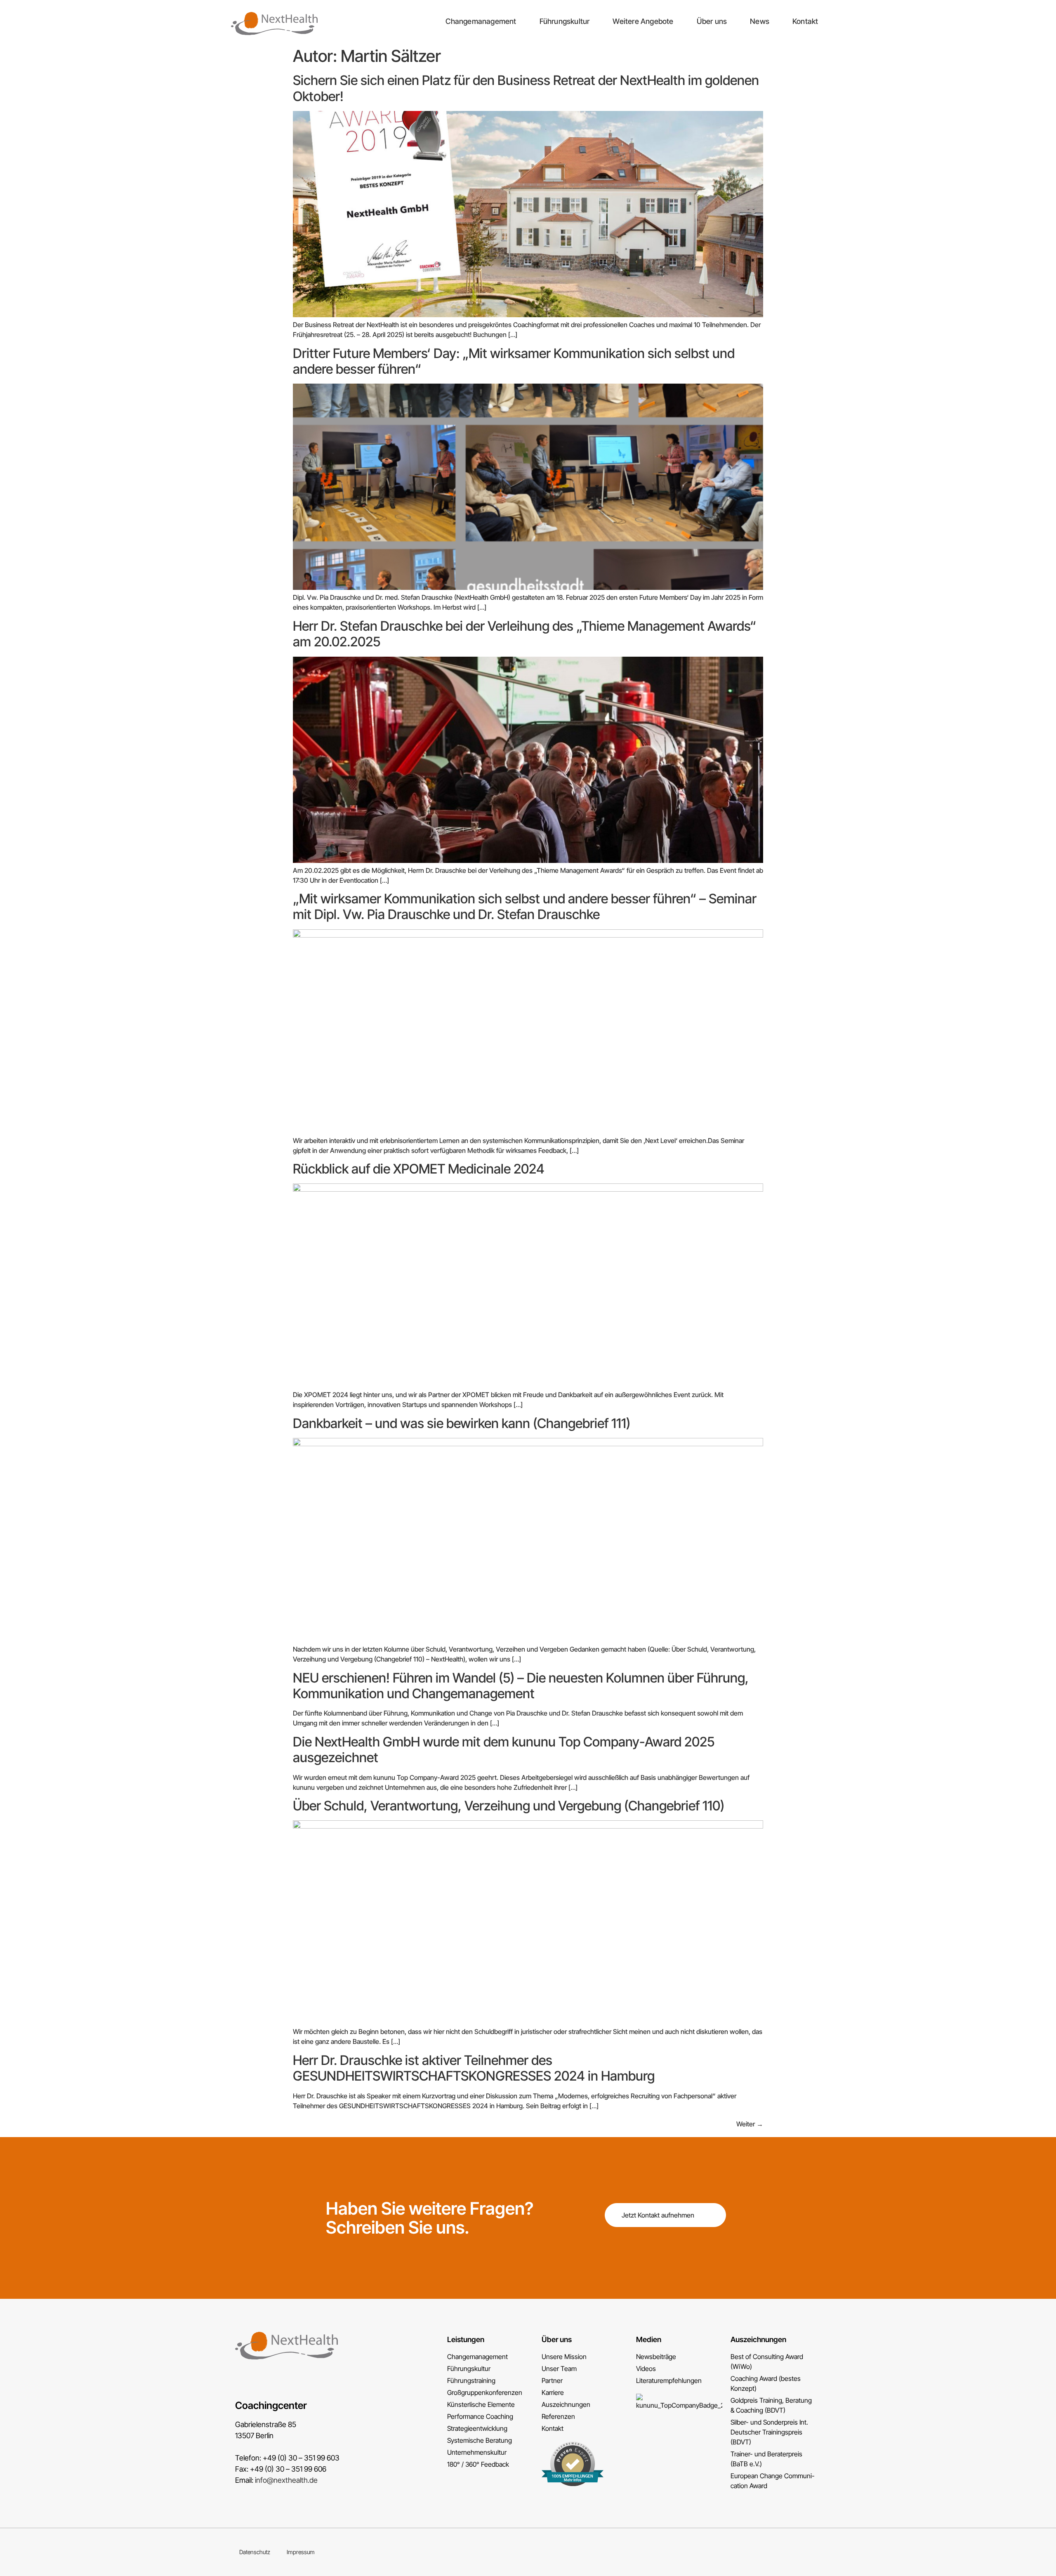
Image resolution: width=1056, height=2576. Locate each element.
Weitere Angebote (643, 21)
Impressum (301, 2552)
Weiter (750, 2124)
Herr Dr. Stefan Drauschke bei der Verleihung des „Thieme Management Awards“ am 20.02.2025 (524, 634)
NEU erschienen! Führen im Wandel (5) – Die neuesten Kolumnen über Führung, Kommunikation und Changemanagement (521, 1686)
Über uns (712, 21)
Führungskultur (565, 21)
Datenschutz (255, 2552)
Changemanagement (481, 21)
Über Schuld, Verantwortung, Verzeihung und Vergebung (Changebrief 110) (509, 1806)
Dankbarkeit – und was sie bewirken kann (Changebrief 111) (462, 1423)
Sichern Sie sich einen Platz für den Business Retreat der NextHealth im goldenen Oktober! (526, 88)
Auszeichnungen (758, 2339)
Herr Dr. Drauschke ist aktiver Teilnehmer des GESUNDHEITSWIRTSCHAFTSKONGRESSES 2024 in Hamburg (474, 2068)
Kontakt (805, 21)
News (760, 21)
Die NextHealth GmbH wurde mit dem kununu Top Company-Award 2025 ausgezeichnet (504, 1750)
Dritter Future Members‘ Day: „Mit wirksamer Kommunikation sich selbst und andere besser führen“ (514, 361)
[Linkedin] (818, 2552)
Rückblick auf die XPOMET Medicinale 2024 (419, 1169)
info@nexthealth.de (286, 2480)
